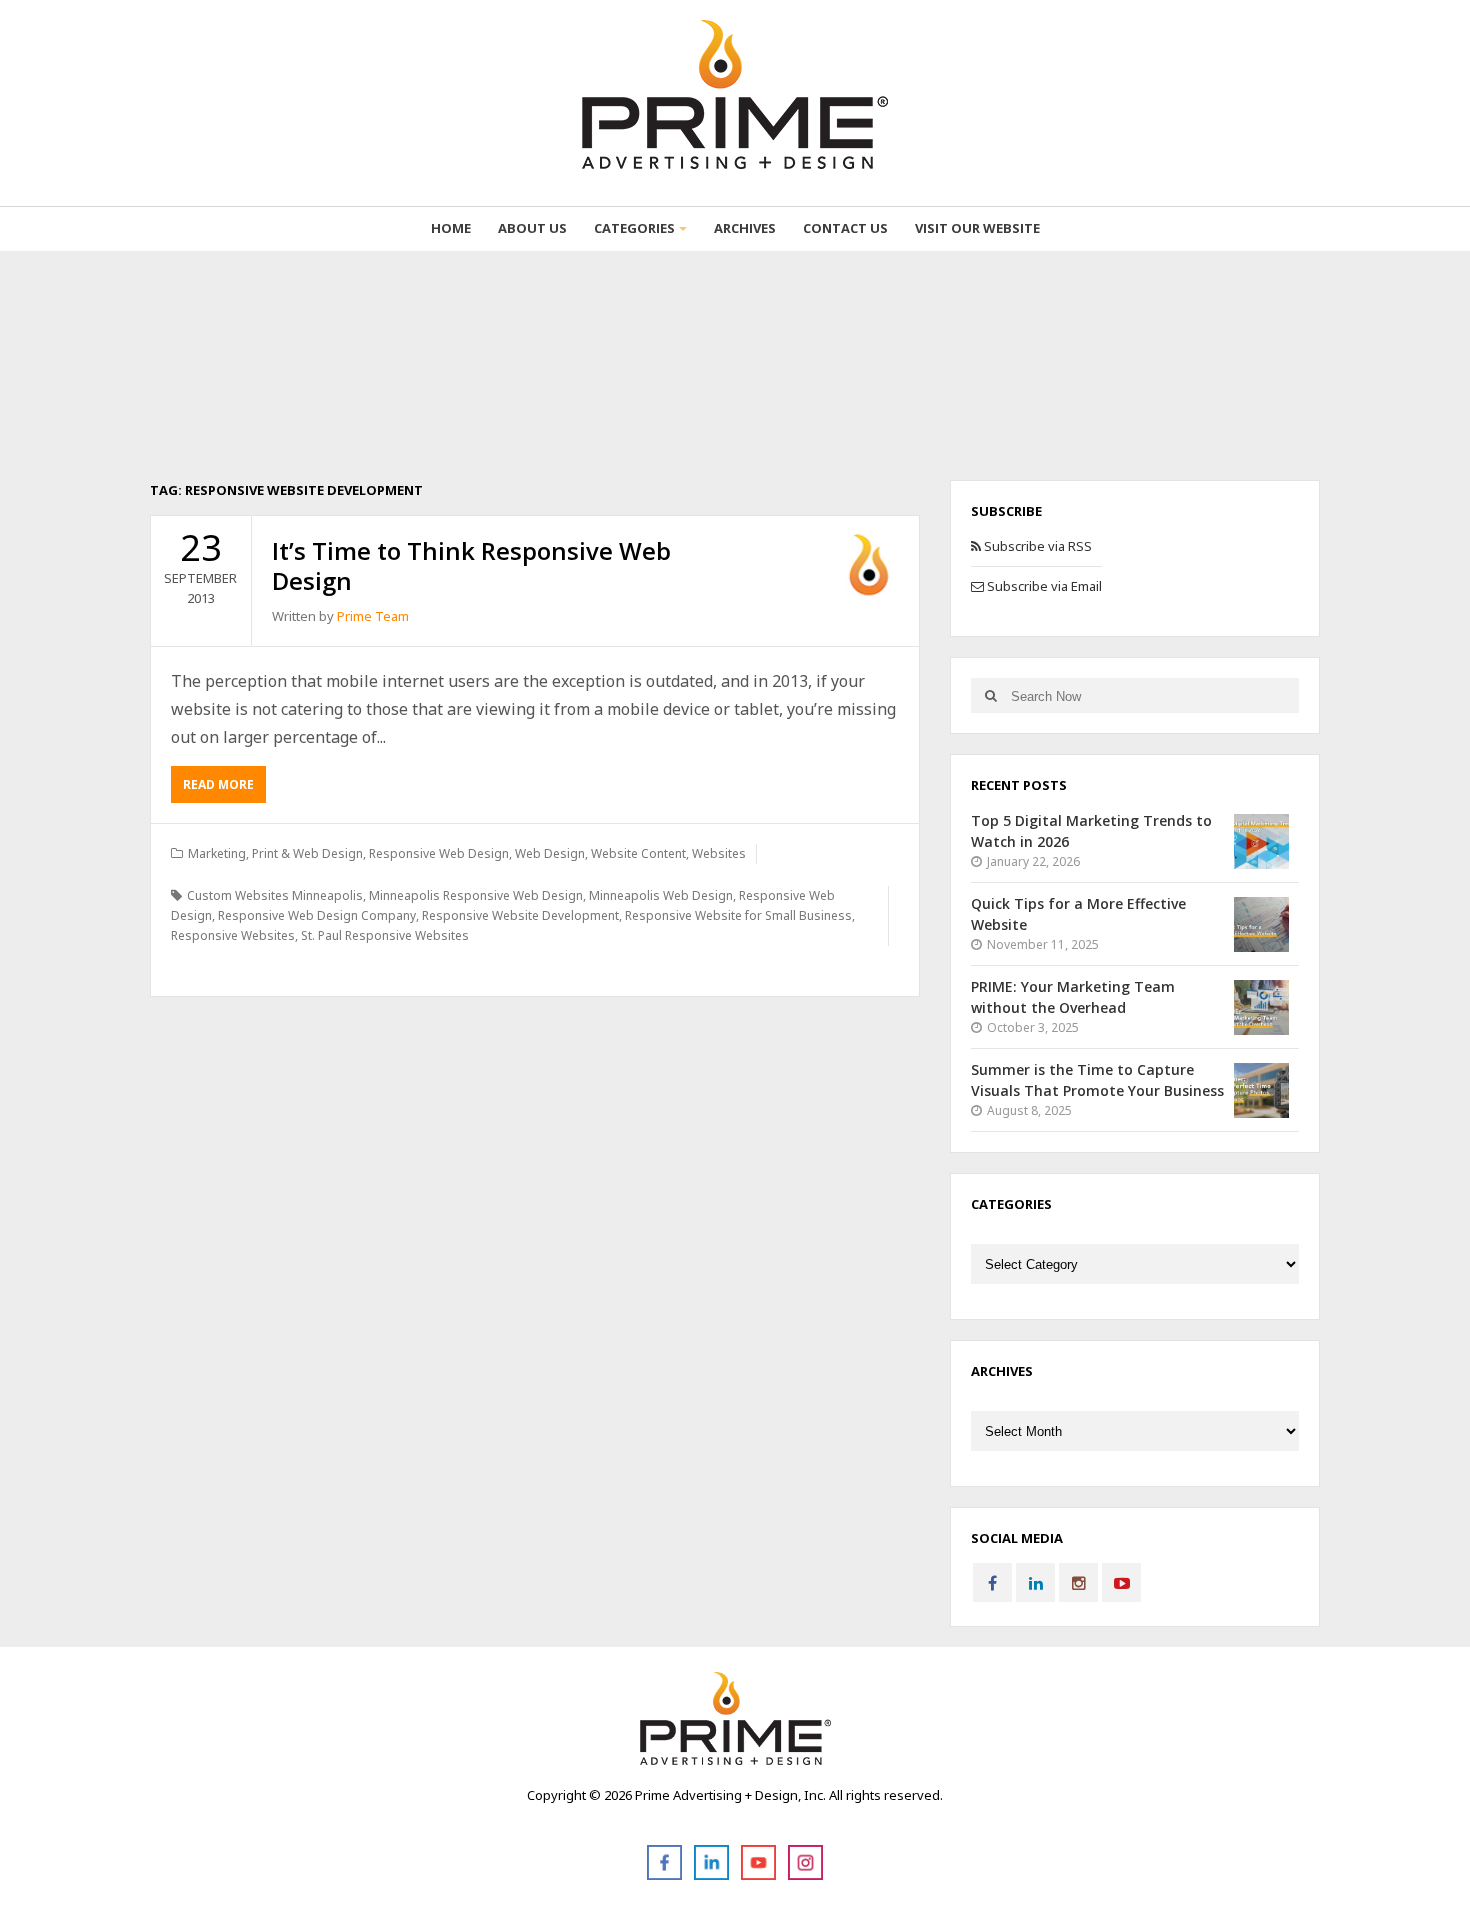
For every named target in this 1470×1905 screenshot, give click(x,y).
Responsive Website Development (520, 915)
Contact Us (845, 228)
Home (451, 228)
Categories (634, 228)
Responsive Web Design (439, 853)
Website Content (638, 853)
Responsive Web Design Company (317, 915)
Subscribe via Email (1043, 586)
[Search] (990, 695)
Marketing (217, 853)
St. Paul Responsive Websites (385, 935)
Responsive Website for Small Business (738, 915)
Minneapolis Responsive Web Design (476, 895)
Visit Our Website (977, 228)
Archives (745, 228)
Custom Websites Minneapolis (275, 895)
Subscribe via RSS (1036, 546)
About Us (532, 228)
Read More (218, 784)
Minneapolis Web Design (661, 895)
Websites (719, 853)
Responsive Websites (233, 935)
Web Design (550, 853)
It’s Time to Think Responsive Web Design (471, 565)
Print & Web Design (307, 853)
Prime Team (373, 616)
